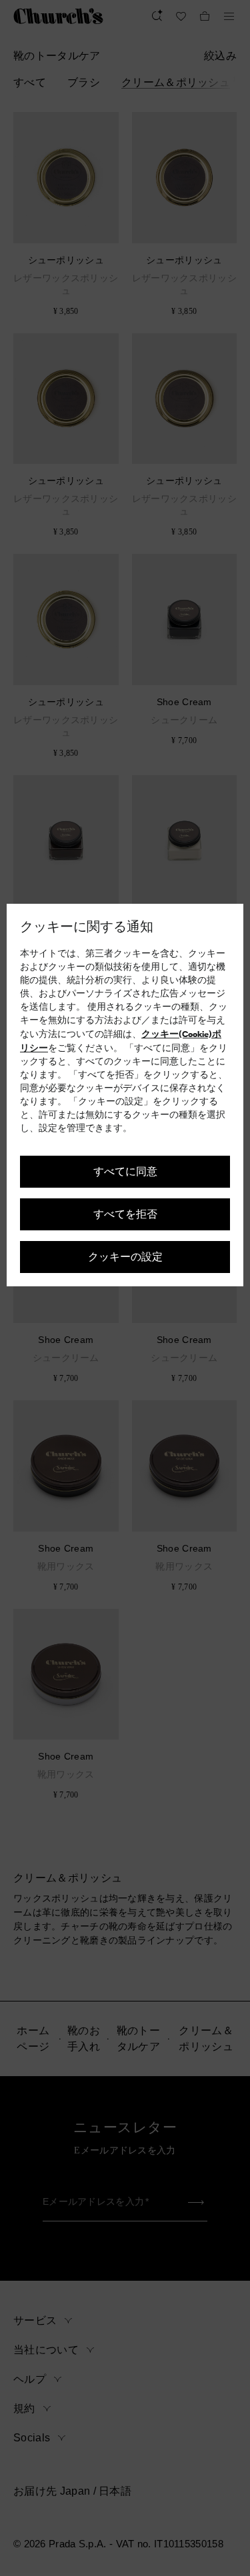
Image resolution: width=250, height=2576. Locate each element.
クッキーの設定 (125, 1256)
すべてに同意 (125, 1171)
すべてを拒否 (125, 1213)
